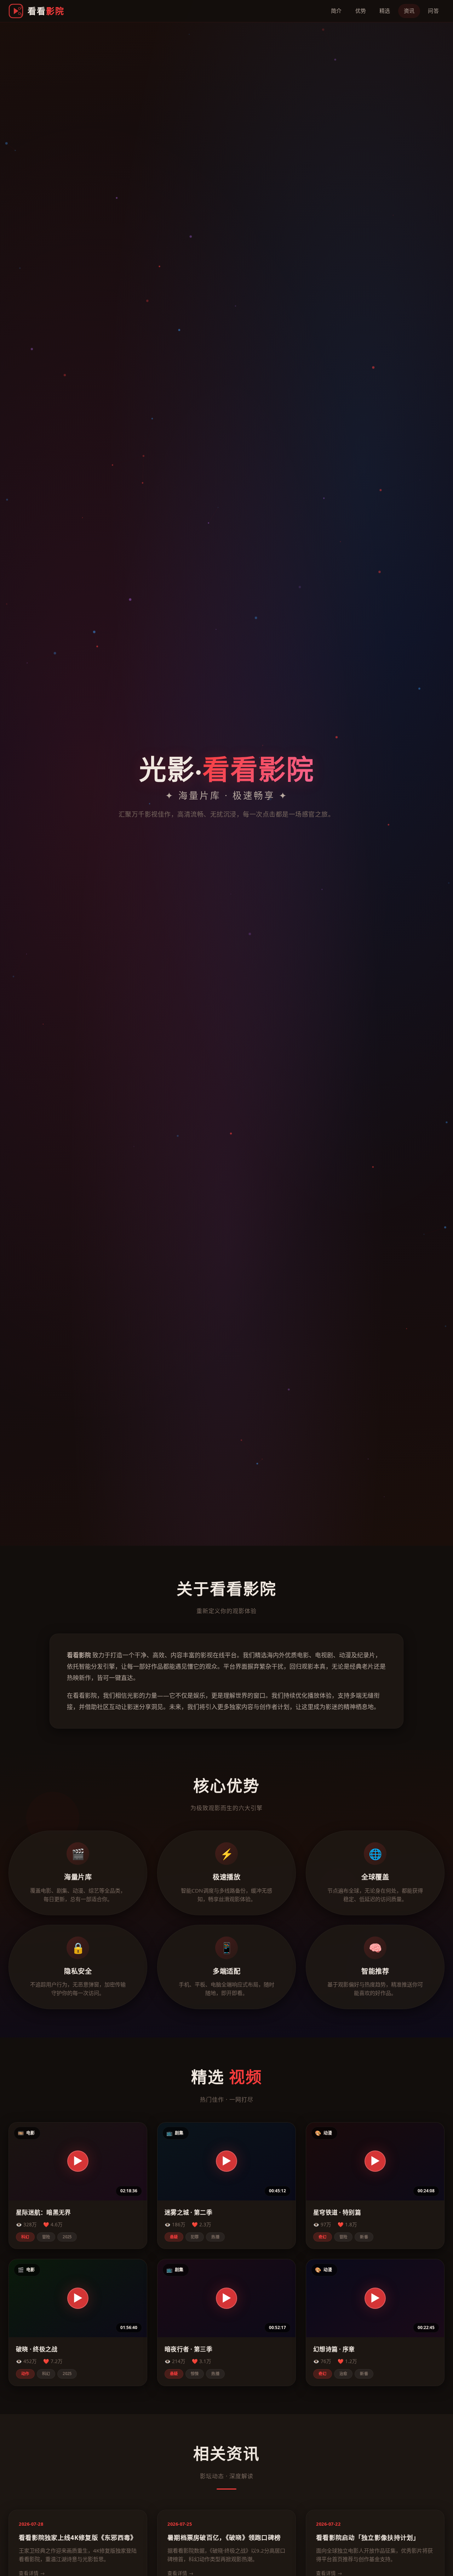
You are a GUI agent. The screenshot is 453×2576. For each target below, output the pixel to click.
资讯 (409, 11)
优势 (361, 11)
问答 (433, 11)
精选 (385, 11)
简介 (336, 11)
